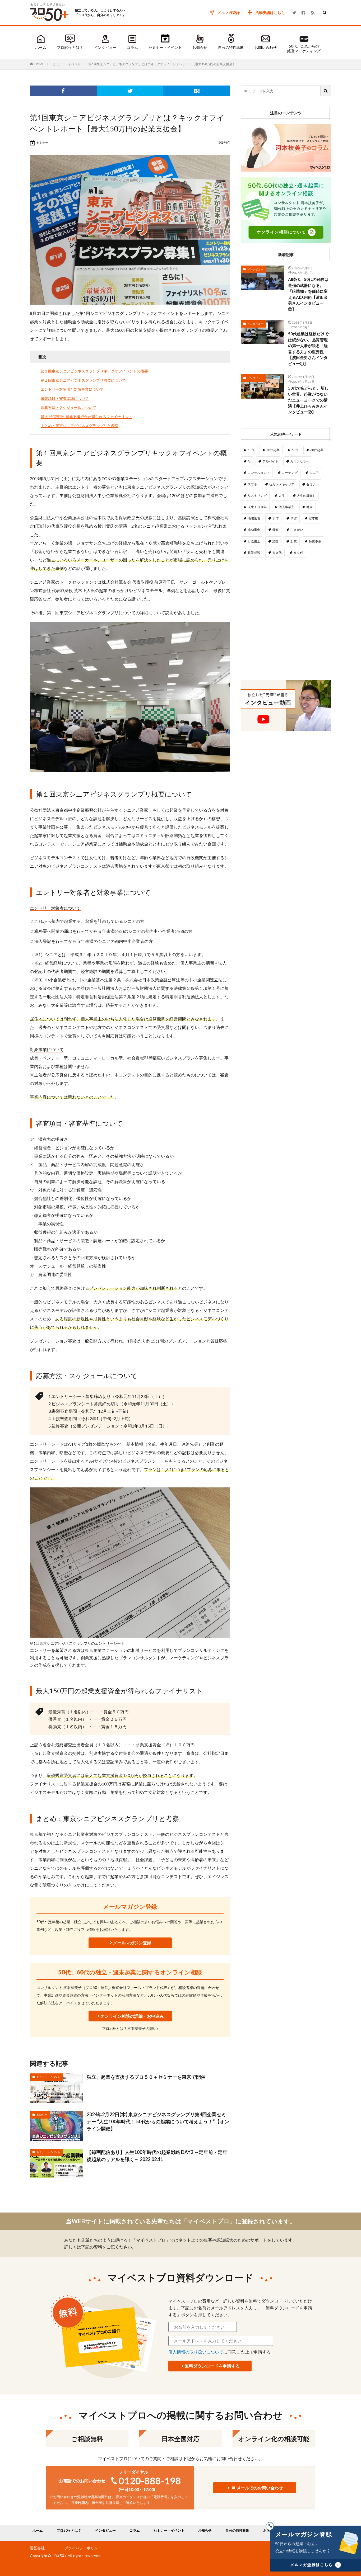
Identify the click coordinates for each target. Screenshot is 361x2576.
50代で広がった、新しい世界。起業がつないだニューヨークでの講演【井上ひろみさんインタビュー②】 (308, 400)
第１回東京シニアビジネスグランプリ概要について (83, 380)
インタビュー (105, 47)
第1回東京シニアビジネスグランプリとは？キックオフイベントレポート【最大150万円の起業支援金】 (162, 64)
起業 (294, 541)
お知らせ (200, 47)
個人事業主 (286, 507)
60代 (295, 450)
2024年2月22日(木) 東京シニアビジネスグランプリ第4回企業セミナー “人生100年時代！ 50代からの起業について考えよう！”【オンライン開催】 (158, 2121)
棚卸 (275, 530)
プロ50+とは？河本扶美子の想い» (130, 2028)
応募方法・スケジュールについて (68, 407)
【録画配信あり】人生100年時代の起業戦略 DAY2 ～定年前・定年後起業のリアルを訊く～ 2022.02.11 (157, 2156)
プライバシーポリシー (83, 2548)
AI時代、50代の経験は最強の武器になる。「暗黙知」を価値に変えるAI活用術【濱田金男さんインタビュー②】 (308, 294)
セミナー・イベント (165, 47)
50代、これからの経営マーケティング (304, 48)
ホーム (41, 47)
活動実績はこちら (270, 13)
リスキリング (257, 496)
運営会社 (37, 2548)
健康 (309, 507)
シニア (314, 473)
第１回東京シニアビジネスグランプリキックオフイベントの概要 (94, 371)
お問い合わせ (266, 47)
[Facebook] (63, 91)
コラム (132, 47)
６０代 (298, 553)
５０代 (277, 553)
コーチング (290, 473)
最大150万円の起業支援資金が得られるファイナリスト (86, 417)
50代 (251, 450)
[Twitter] (130, 91)
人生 (282, 496)
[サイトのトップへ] (50, 22)
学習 (294, 518)
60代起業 (317, 450)
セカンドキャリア (282, 484)
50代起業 (273, 450)
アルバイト (270, 461)
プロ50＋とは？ (70, 47)
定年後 (313, 518)
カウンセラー (300, 461)
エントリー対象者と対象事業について (72, 389)
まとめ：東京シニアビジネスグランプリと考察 (80, 426)
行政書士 (254, 541)
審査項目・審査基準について (65, 398)
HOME (39, 64)
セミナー (313, 484)
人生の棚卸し (306, 496)
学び (275, 518)
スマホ (252, 484)
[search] (326, 91)
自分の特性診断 (231, 47)
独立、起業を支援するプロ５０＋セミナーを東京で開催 (146, 2077)
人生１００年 (257, 507)
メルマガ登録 (229, 13)
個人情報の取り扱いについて (196, 2352)
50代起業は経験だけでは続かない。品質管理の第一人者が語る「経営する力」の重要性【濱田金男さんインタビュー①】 (308, 349)
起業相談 (254, 553)
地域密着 (254, 518)
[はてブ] (197, 91)
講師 (275, 541)
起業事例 (315, 541)
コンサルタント (259, 473)
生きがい (297, 530)
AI (249, 461)
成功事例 (254, 530)
